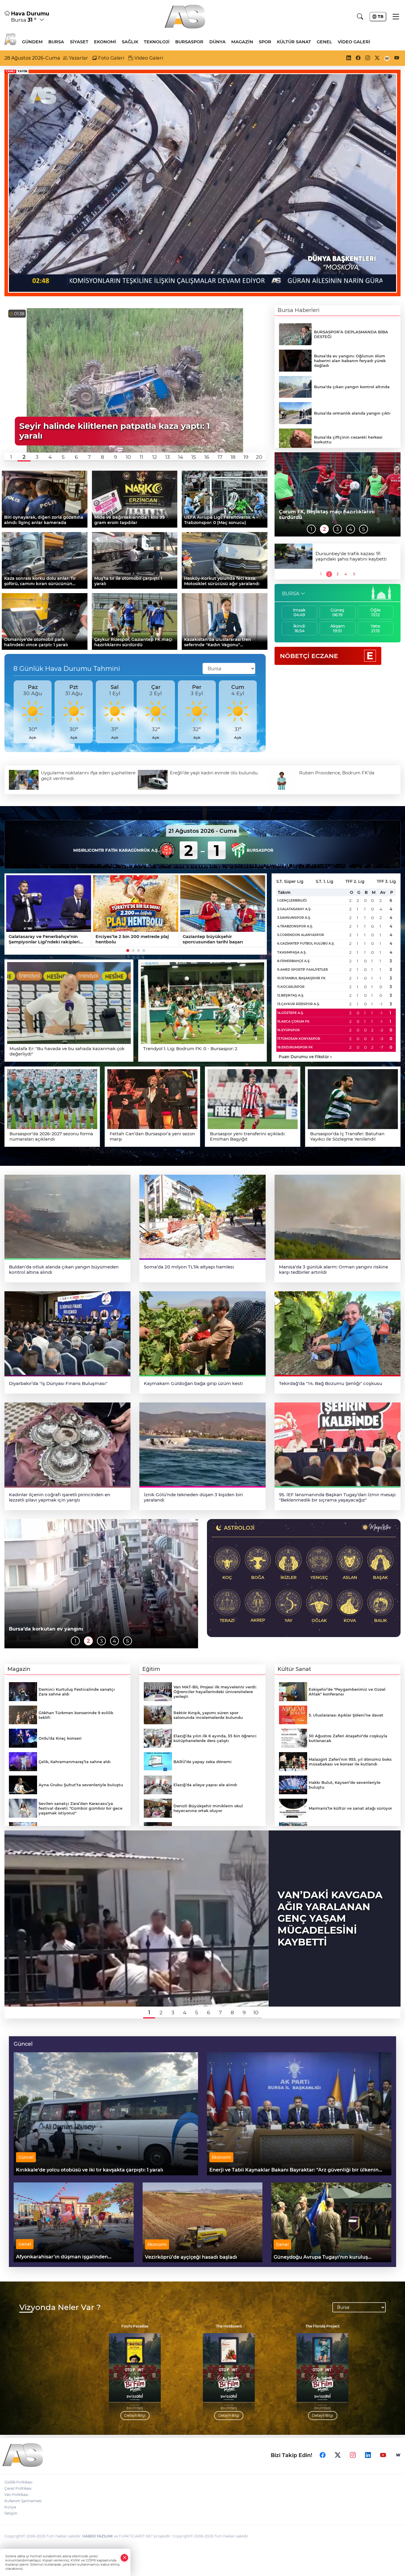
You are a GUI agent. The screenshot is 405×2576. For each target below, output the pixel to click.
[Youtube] (383, 2455)
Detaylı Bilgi (62, 2415)
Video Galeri (354, 42)
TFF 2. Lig (355, 881)
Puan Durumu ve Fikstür (305, 1057)
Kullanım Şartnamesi (23, 2501)
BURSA (291, 594)
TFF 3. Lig (386, 881)
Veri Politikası (16, 2495)
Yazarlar (78, 58)
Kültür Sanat (294, 42)
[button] (11, 457)
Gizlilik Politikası (18, 2482)
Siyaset (79, 42)
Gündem (32, 42)
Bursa (56, 42)
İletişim (11, 2513)
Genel (324, 42)
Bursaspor (189, 42)
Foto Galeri (111, 58)
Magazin (242, 42)
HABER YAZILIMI (98, 2536)
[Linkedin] (368, 2455)
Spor (265, 42)
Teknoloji (157, 42)
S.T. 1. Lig (325, 881)
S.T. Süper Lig (290, 881)
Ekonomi (105, 42)
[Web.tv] (398, 2455)
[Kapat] (125, 2558)
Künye (10, 2507)
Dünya (217, 42)
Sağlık (130, 42)
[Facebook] (323, 2455)
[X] (338, 2455)
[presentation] (11, 712)
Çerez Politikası (18, 2488)
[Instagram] (353, 2455)
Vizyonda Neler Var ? (60, 2307)
